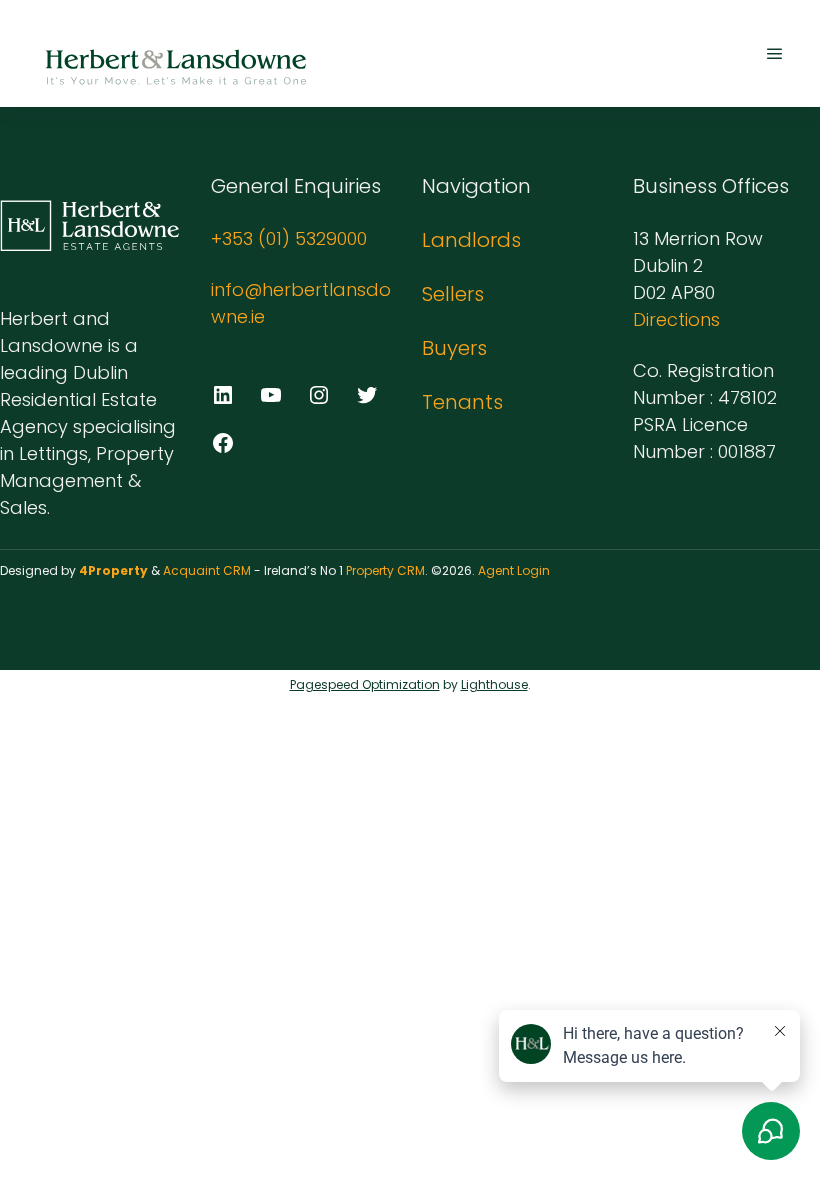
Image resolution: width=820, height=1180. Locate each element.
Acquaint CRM (207, 570)
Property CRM (385, 570)
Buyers (454, 348)
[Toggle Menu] (775, 53)
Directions (676, 319)
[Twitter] (367, 395)
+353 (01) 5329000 (289, 238)
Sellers (453, 294)
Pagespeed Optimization (365, 684)
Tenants (462, 402)
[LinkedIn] (223, 395)
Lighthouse (494, 684)
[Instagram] (319, 395)
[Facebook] (223, 443)
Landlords (471, 240)
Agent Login (514, 570)
